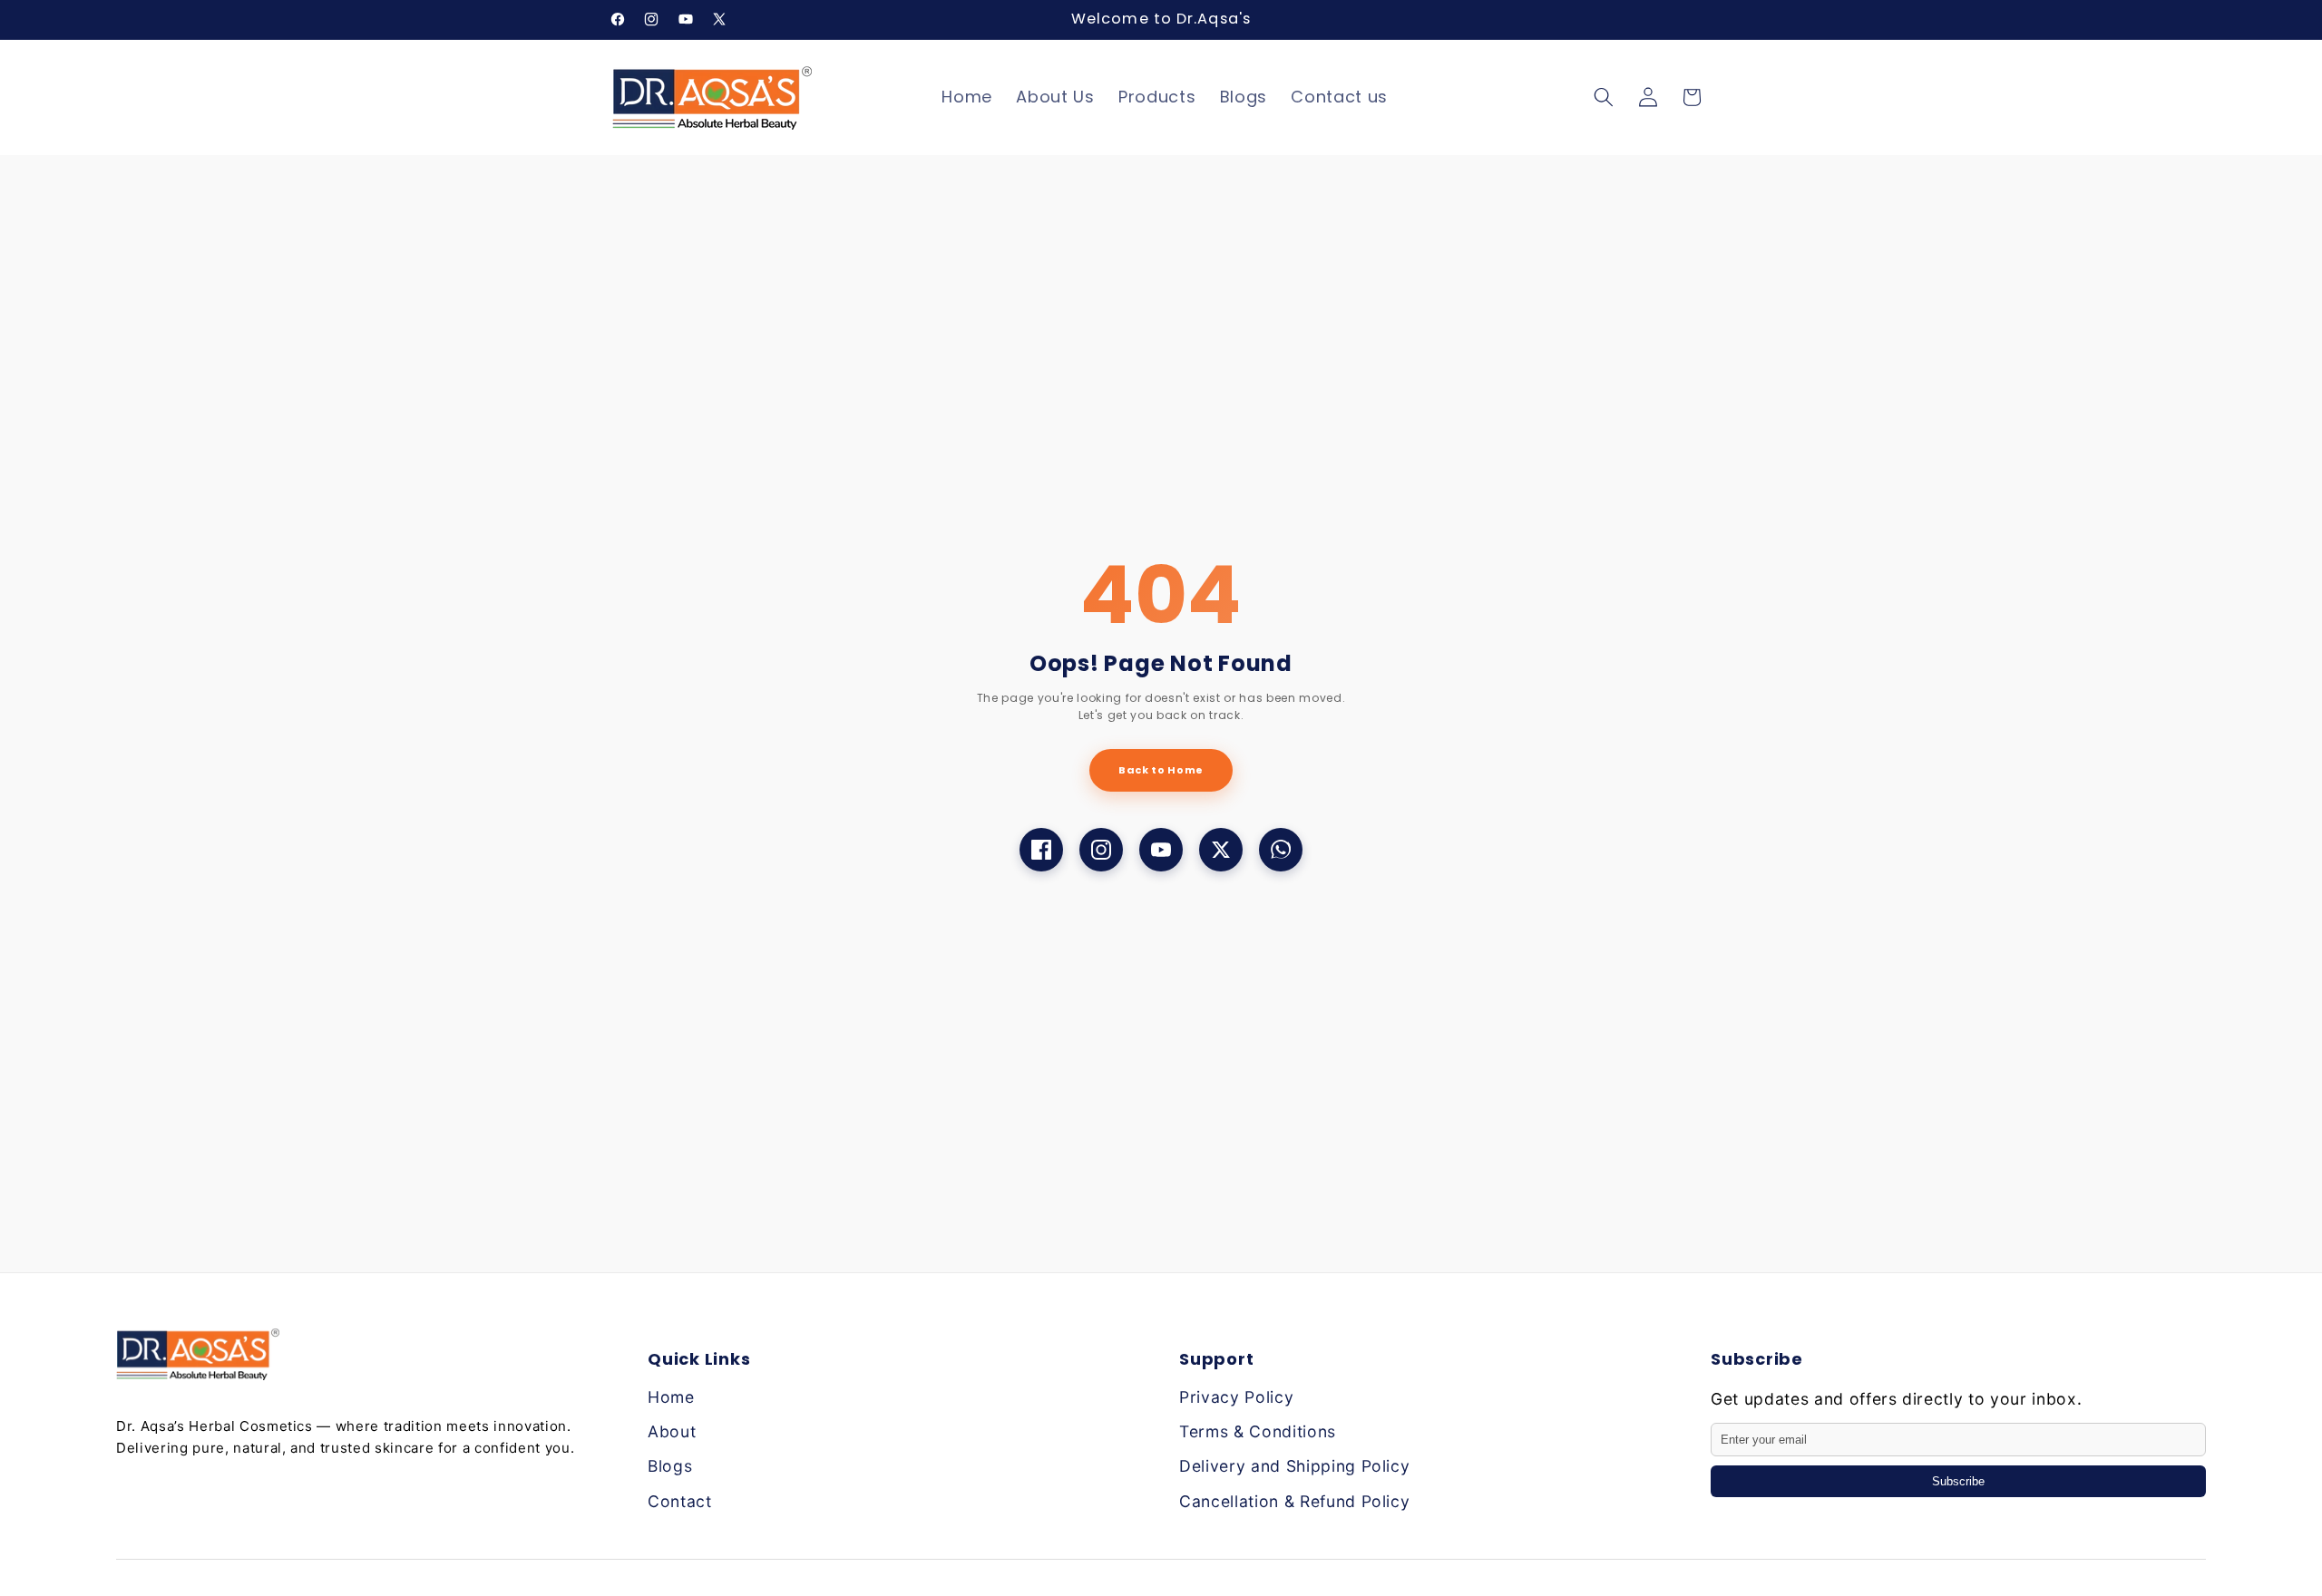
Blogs (670, 1466)
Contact (680, 1501)
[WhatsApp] (1281, 850)
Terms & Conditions (1258, 1431)
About (672, 1431)
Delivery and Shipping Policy (1294, 1466)
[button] (1604, 97)
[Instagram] (1101, 850)
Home (671, 1397)
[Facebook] (1041, 850)
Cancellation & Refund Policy (1294, 1501)
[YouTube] (1161, 850)
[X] (1221, 850)
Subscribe (1958, 1481)
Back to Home (1161, 770)
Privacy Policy (1236, 1397)
